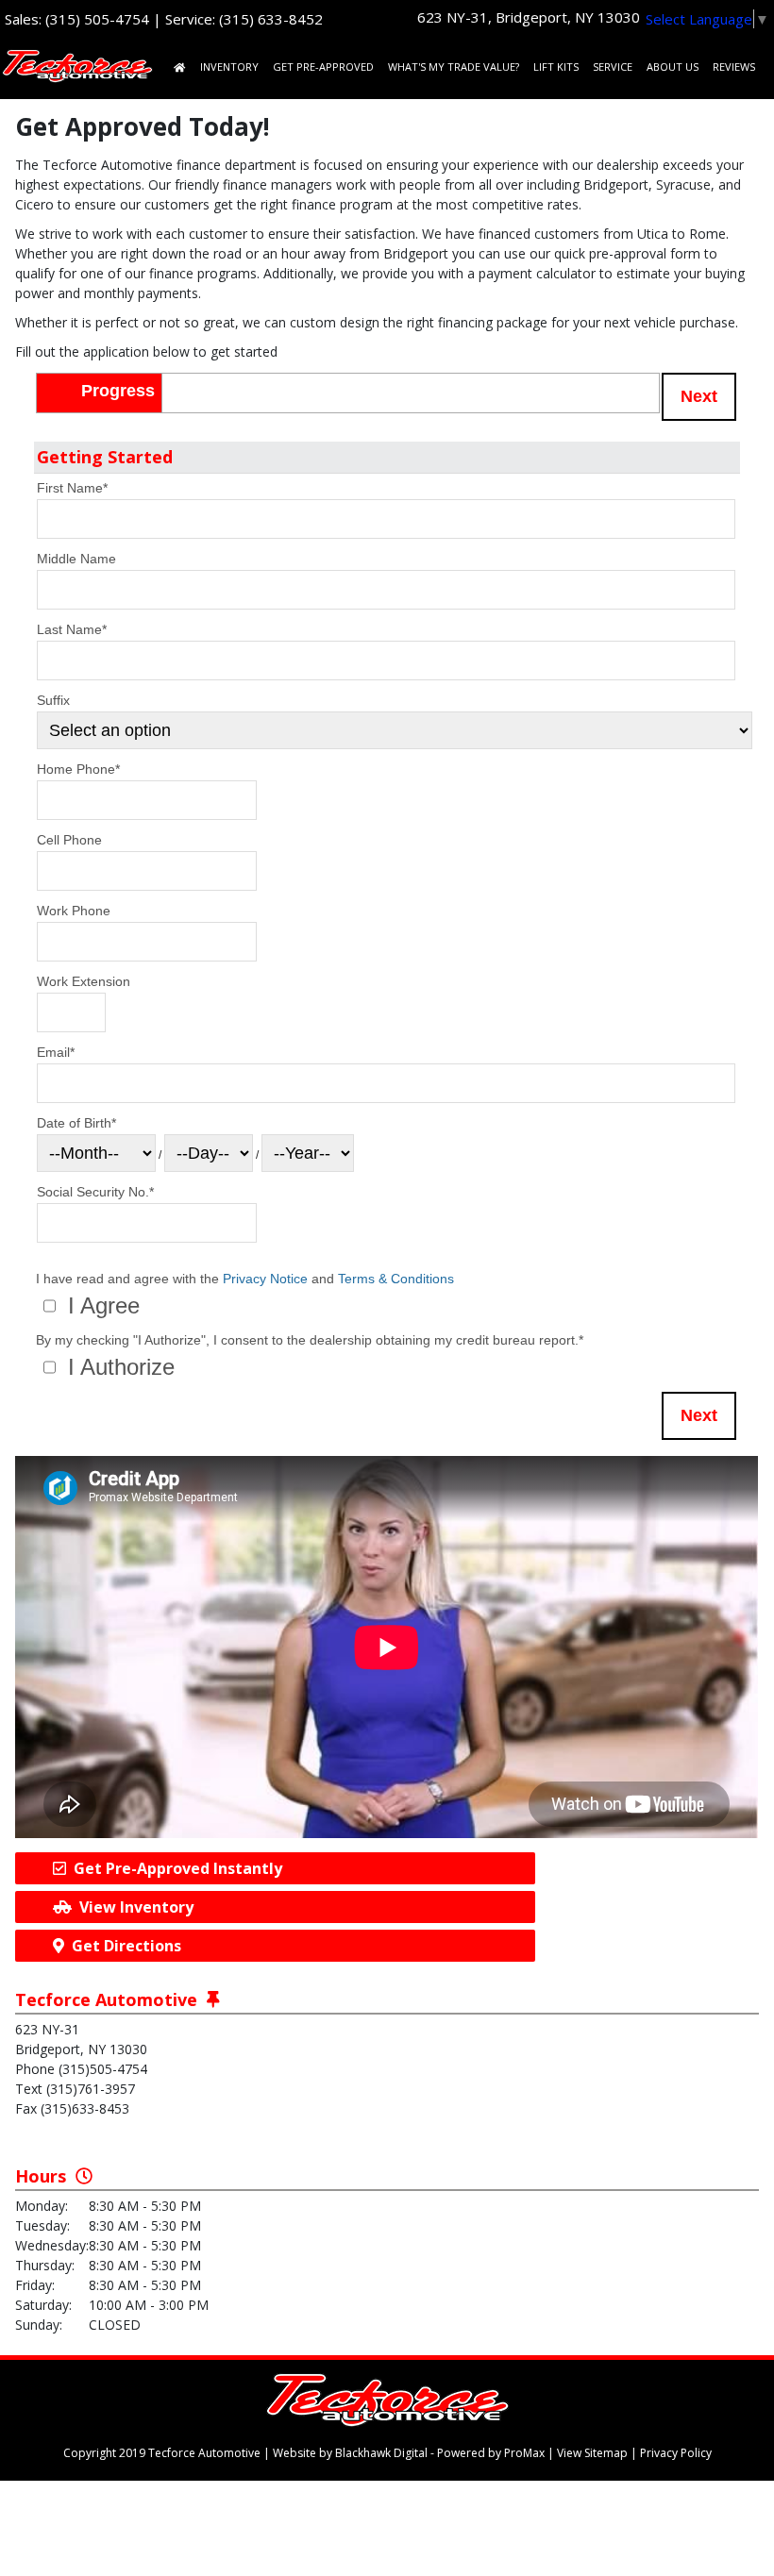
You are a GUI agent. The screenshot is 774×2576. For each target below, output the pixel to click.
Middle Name (76, 559)
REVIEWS (734, 67)
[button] (699, 397)
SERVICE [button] (613, 67)
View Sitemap (592, 2453)
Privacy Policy (676, 2453)
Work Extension (84, 981)
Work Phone (74, 911)
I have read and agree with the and (245, 1279)
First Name (72, 488)
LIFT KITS (556, 67)
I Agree (101, 1306)
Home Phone (78, 769)
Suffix (53, 700)
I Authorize (118, 1367)
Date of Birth (76, 1123)
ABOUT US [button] (673, 67)
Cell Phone (69, 840)
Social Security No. (95, 1192)
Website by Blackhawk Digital (350, 2453)
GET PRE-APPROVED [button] (323, 67)
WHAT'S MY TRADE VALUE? (454, 67)
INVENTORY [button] (229, 67)
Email (56, 1052)
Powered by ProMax (491, 2453)
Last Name (72, 629)
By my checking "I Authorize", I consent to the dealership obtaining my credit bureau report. (310, 1340)
